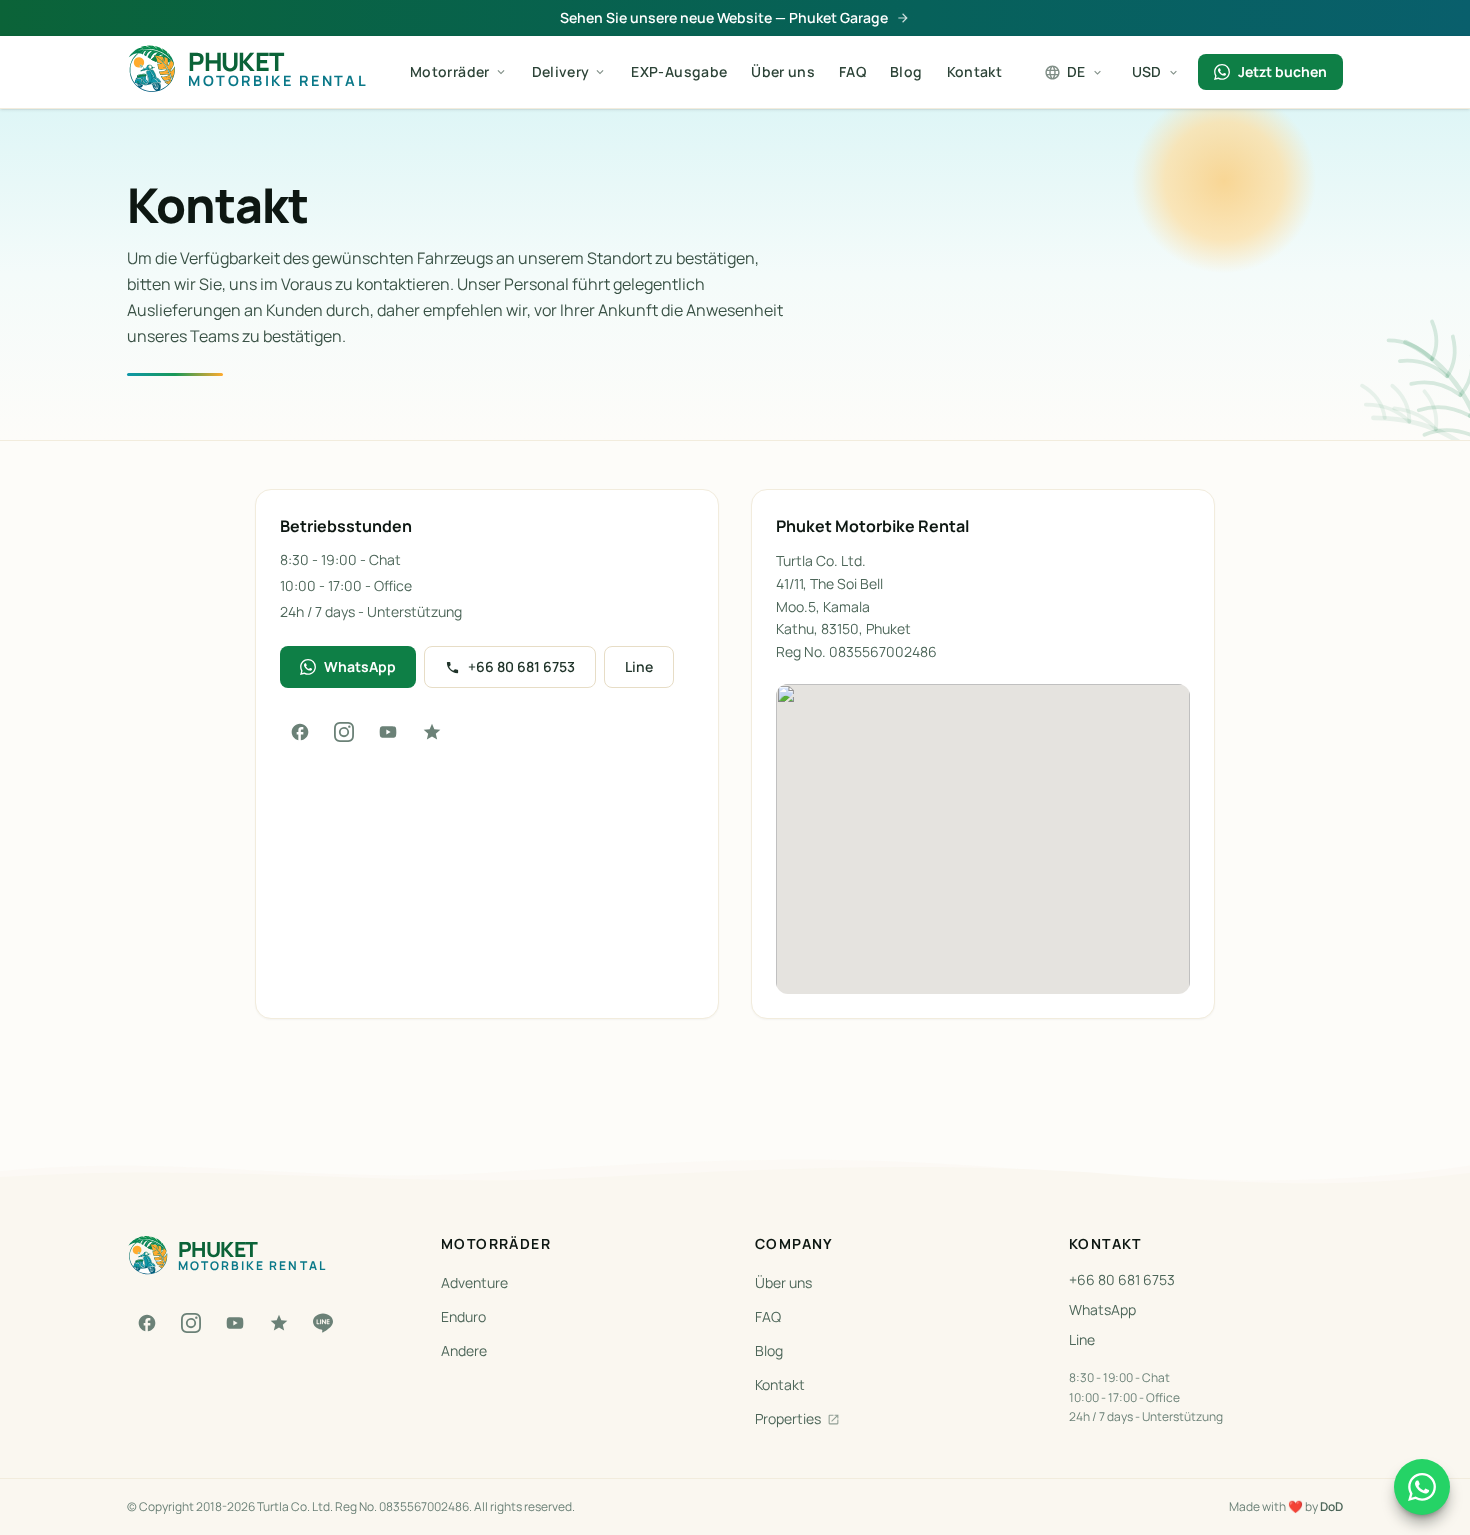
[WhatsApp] (1422, 1487)
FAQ (852, 71)
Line (639, 666)
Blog (906, 71)
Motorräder (450, 71)
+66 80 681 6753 (521, 666)
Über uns (783, 71)
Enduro (463, 1316)
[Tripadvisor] (432, 732)
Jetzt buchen (1282, 71)
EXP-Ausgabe (679, 71)
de (1076, 71)
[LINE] (323, 1323)
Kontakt (974, 71)
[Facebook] (300, 732)
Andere (464, 1350)
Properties (788, 1418)
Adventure (474, 1282)
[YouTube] (388, 732)
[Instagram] (344, 732)
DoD (1331, 1506)
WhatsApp (360, 666)
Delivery (561, 71)
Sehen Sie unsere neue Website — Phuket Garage (724, 17)
